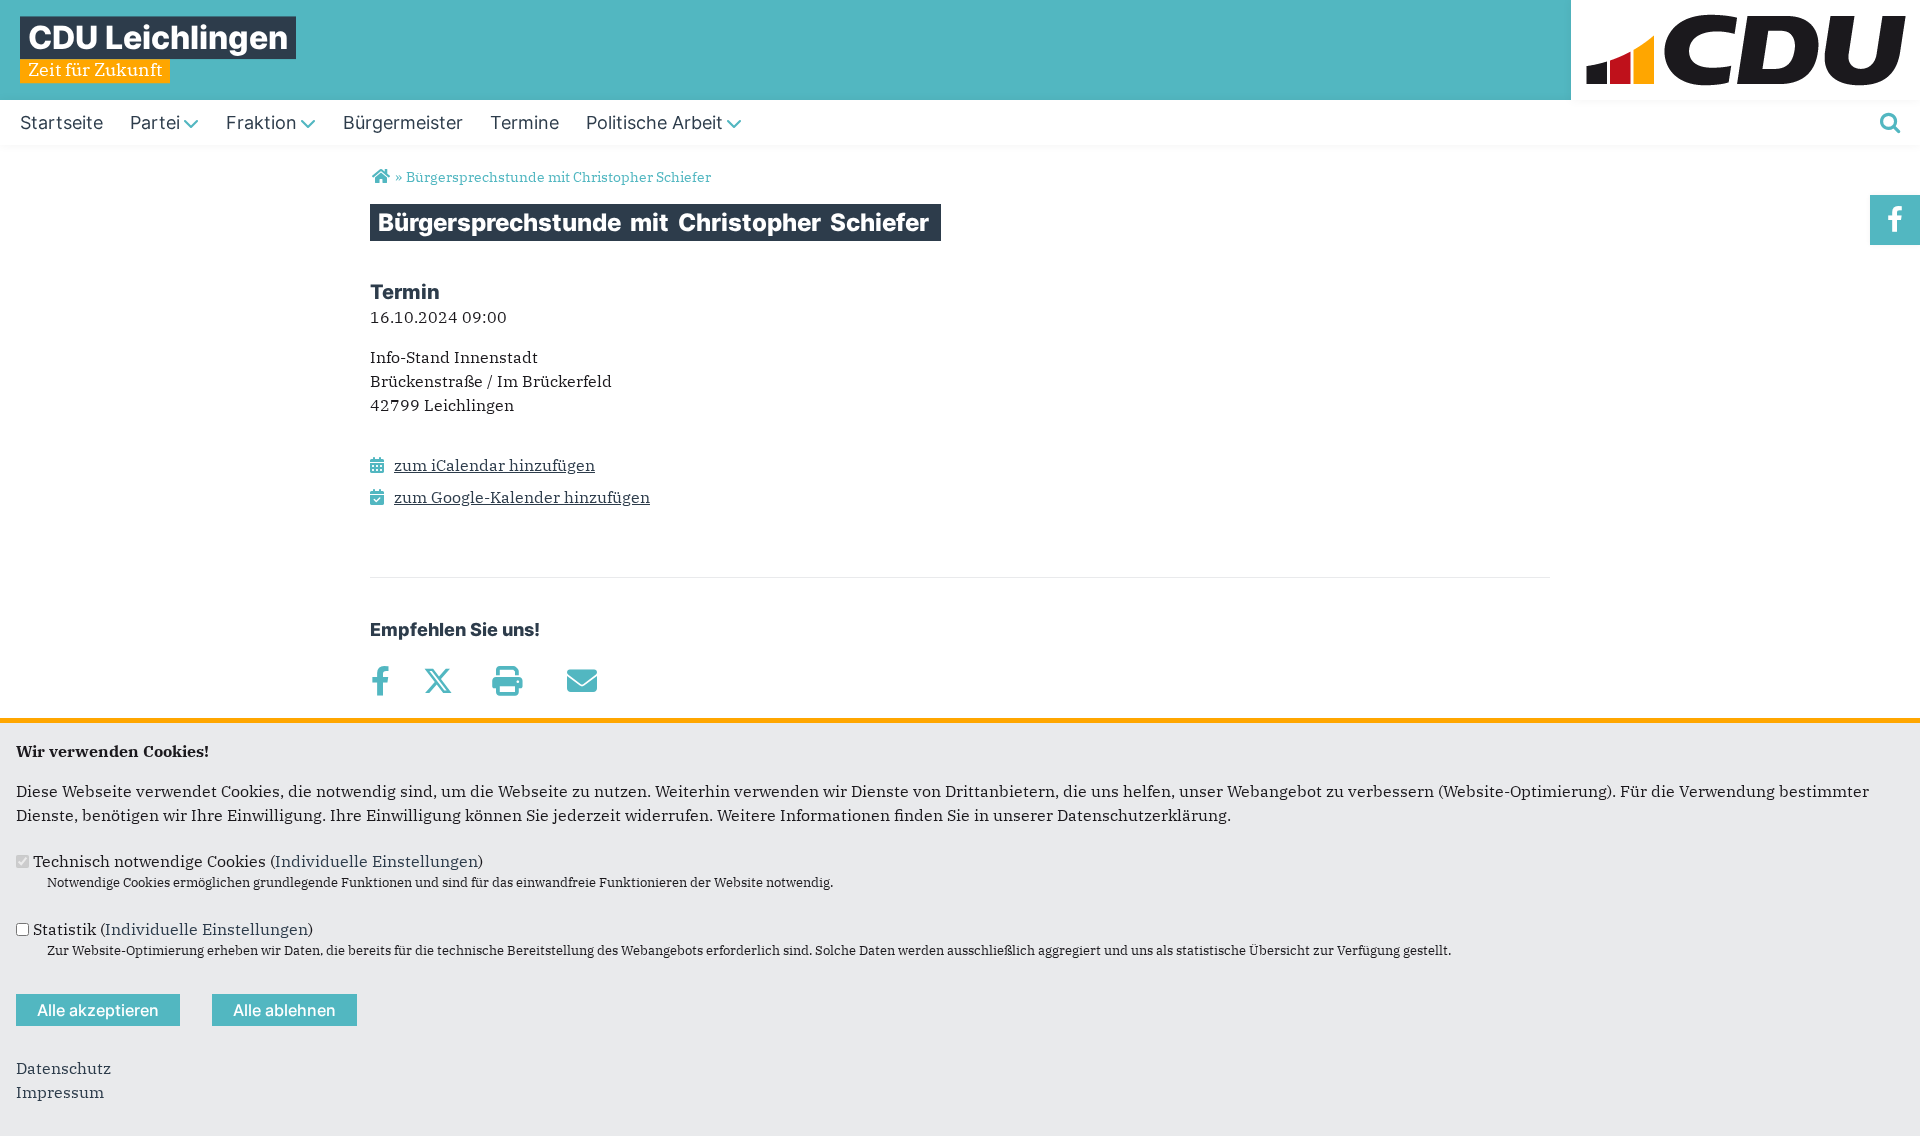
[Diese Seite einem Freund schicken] (581, 681)
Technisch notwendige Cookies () (258, 861)
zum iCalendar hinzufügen (494, 465)
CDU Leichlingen (158, 37)
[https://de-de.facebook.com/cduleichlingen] (1895, 220)
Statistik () (173, 929)
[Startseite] (1745, 12)
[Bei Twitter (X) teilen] (437, 681)
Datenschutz (63, 1068)
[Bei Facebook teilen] (380, 681)
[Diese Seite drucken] (506, 681)
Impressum (60, 1092)
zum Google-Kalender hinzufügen (522, 497)
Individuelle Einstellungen (376, 861)
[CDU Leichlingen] (380, 177)
